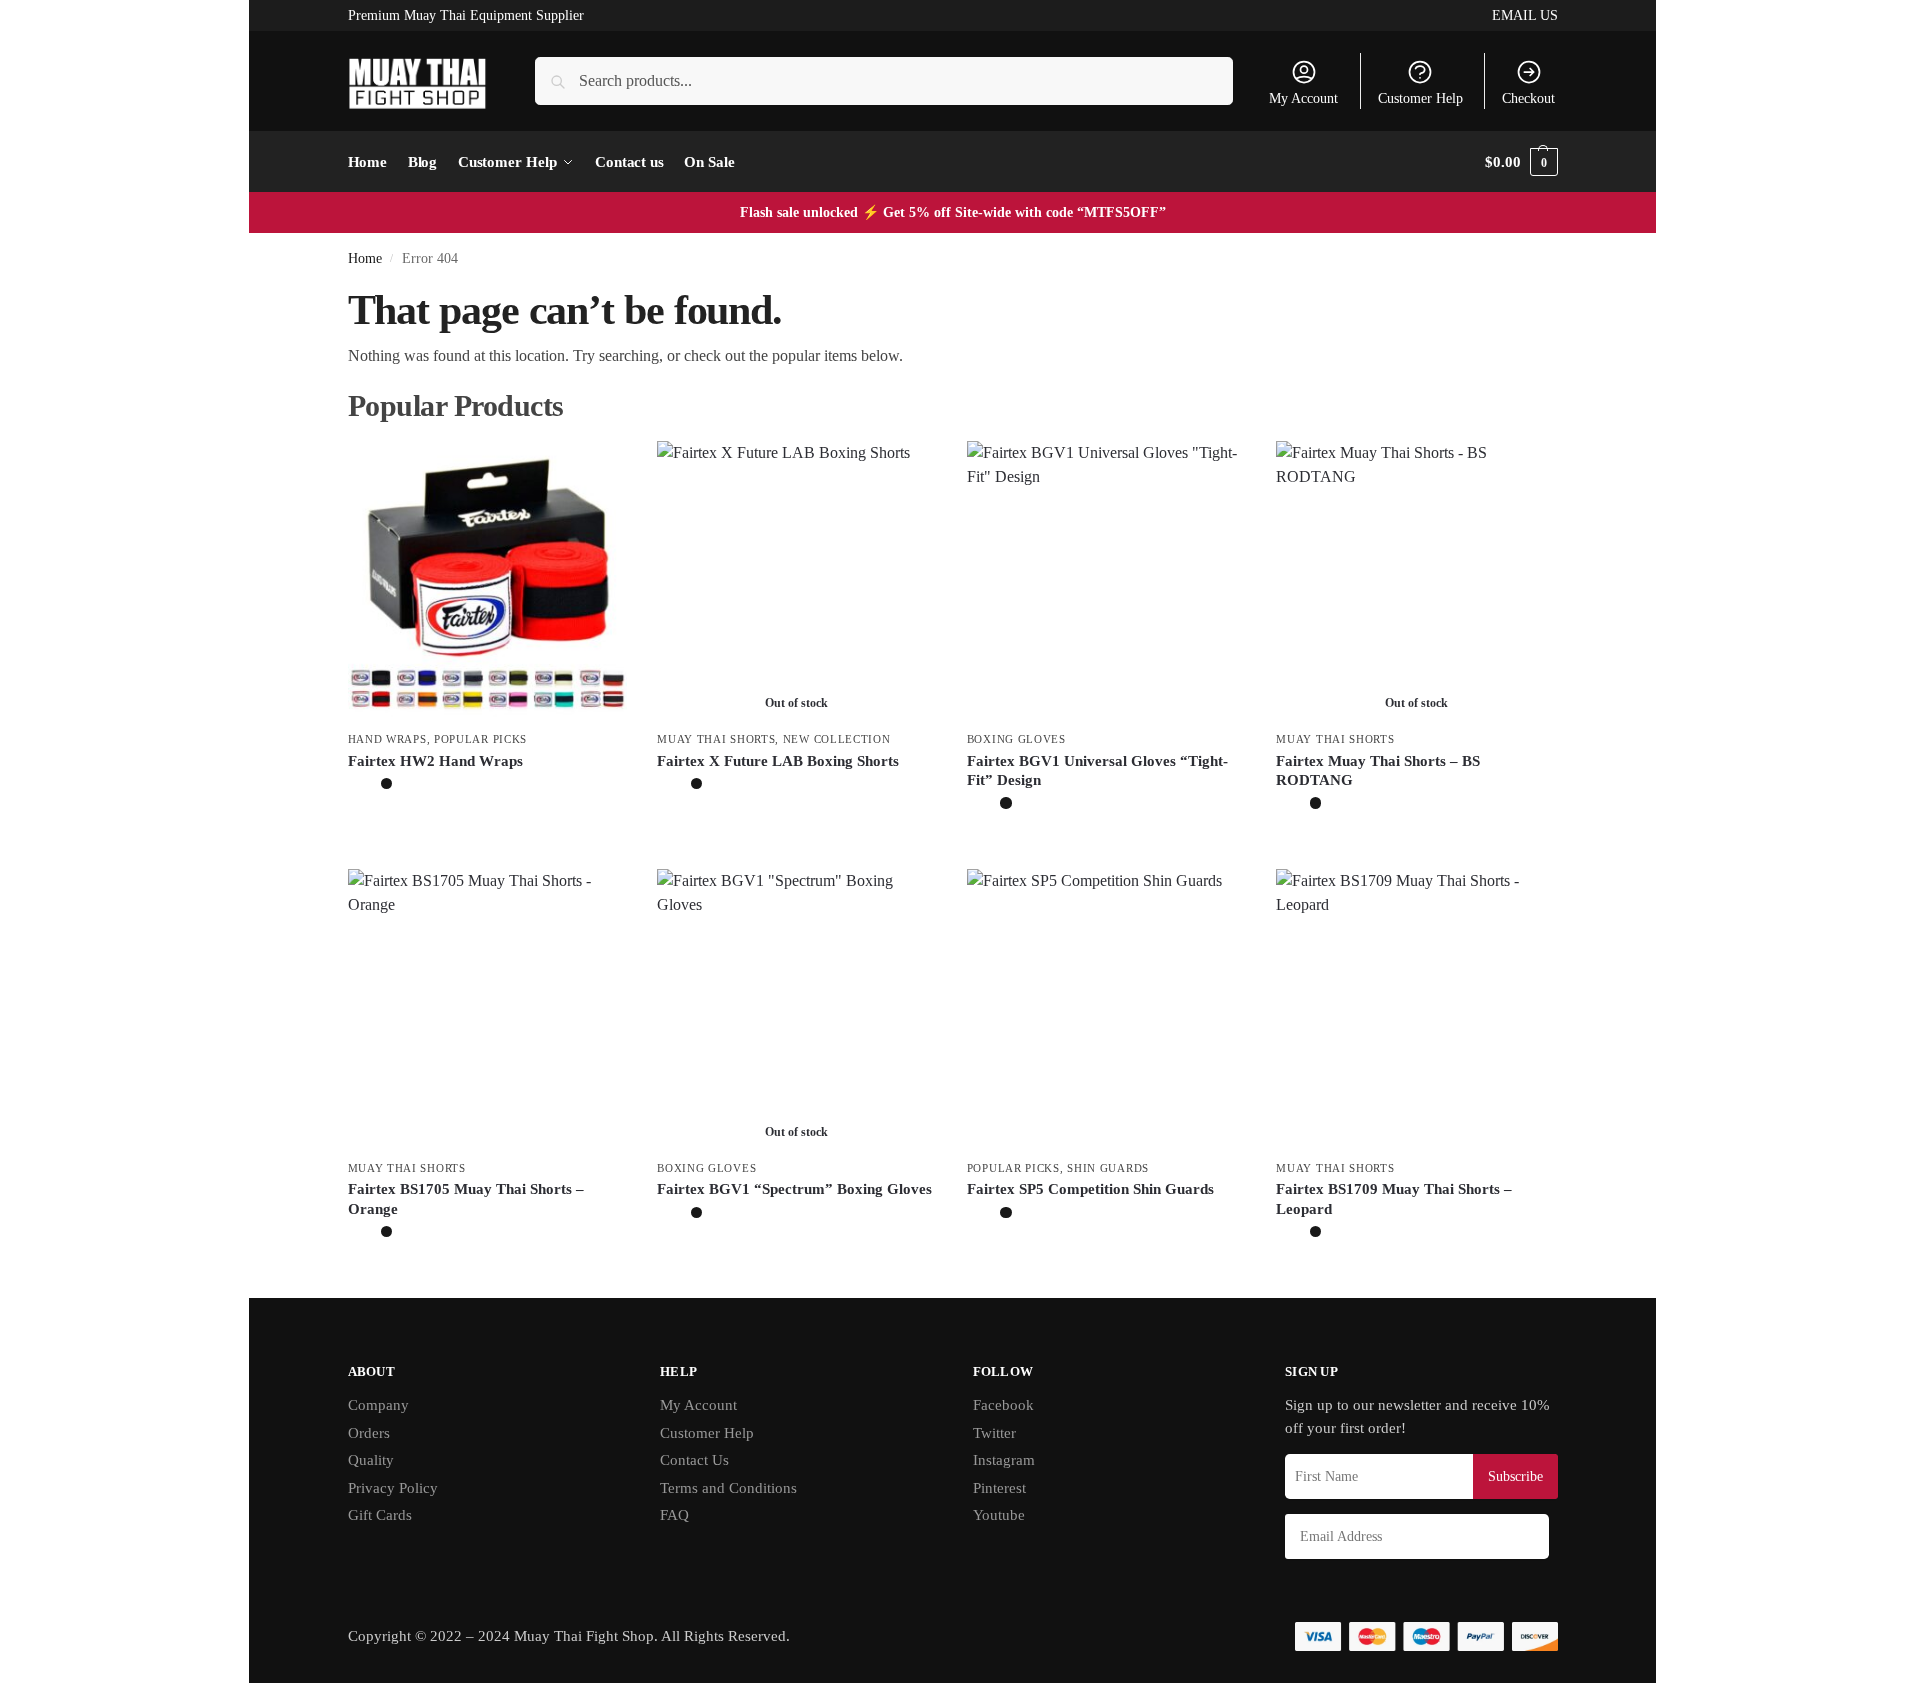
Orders (369, 1433)
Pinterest (999, 1488)
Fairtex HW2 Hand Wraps (435, 761)
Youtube (999, 1515)
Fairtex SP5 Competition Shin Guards (1090, 1189)
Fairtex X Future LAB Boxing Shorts (778, 761)
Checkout (1528, 98)
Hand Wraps (387, 739)
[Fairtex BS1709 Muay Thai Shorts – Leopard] (1416, 1009)
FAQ (674, 1515)
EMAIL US (1525, 15)
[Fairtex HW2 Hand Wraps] (488, 581)
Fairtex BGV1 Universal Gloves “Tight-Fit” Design (1097, 771)
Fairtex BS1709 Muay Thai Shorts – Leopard (1394, 1199)
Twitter (994, 1433)
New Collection (837, 739)
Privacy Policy (393, 1488)
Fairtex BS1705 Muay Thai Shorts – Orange (466, 1199)
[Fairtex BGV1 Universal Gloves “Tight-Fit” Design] (1107, 581)
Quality (371, 1460)
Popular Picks (480, 739)
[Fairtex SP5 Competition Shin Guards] (1107, 1009)
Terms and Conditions (728, 1488)
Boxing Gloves (1016, 739)
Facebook (1003, 1405)
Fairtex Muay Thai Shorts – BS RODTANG (1378, 771)
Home (365, 258)
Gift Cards (380, 1515)
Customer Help (1420, 98)
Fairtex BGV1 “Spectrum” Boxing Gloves (794, 1189)
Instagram (1004, 1460)
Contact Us (694, 1460)
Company (378, 1405)
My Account (1303, 98)
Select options (487, 829)
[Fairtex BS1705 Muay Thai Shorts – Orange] (488, 1009)
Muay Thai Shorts (716, 739)
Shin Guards (1108, 1168)
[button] (1521, 162)
